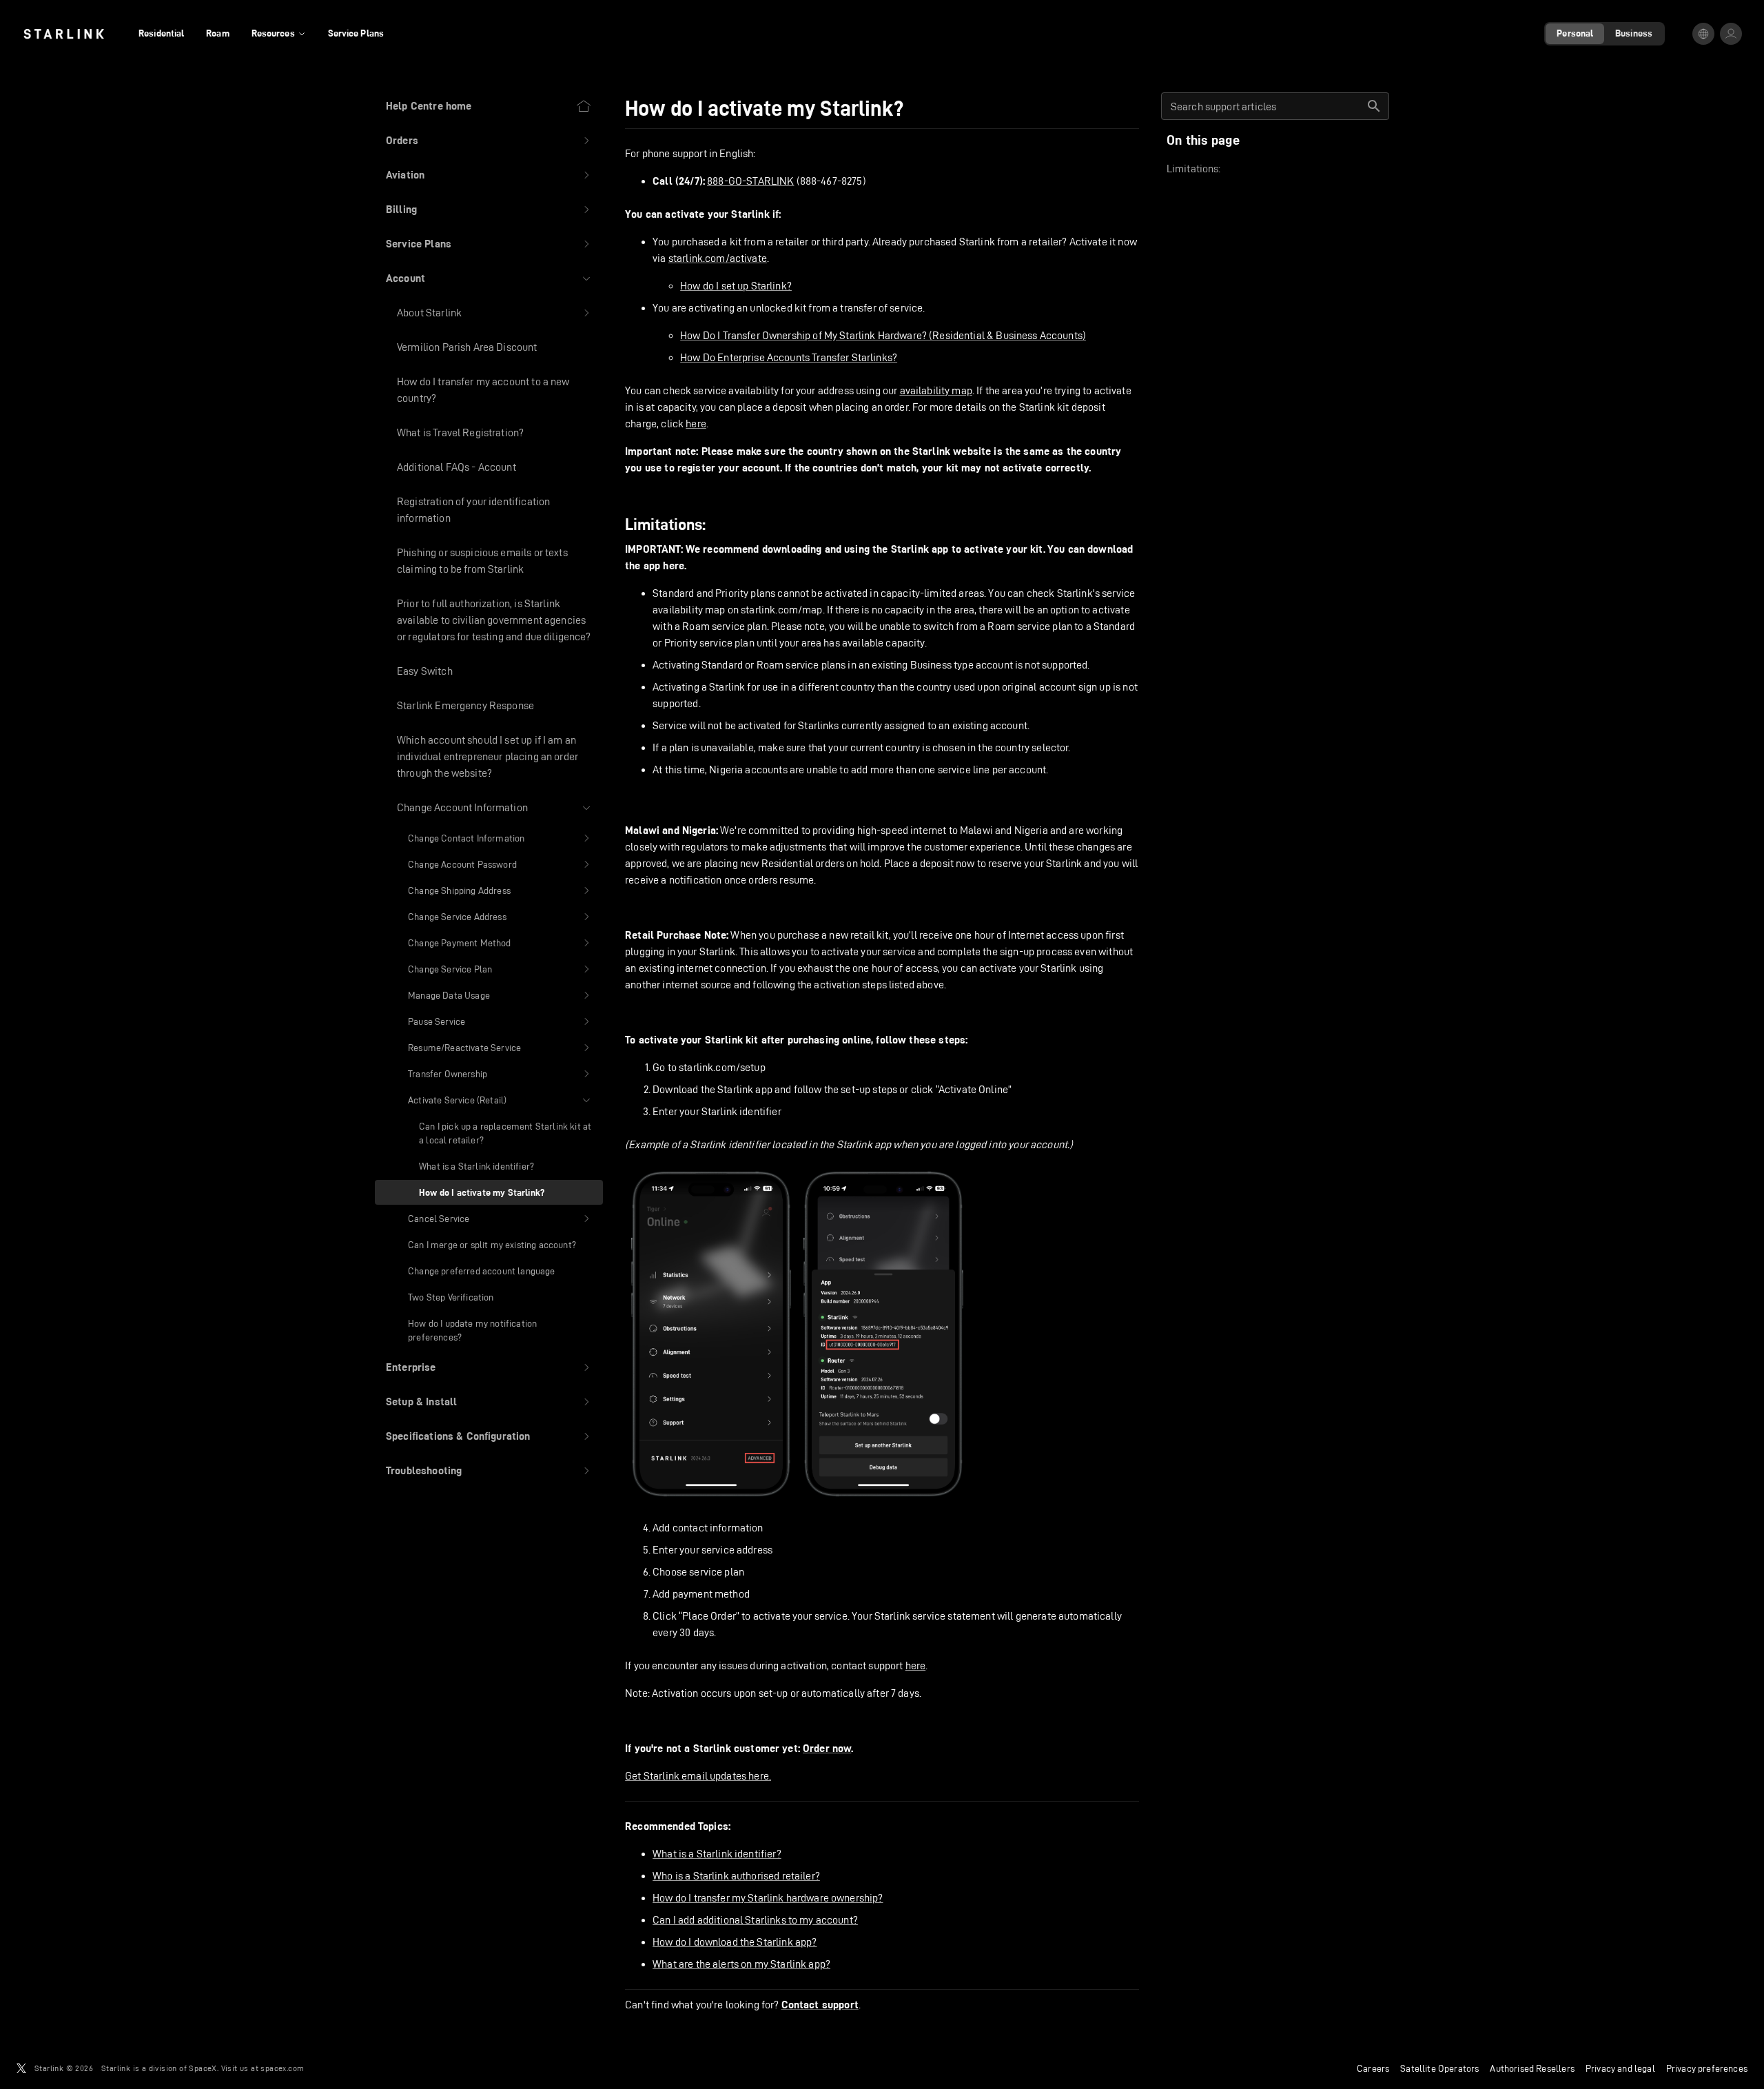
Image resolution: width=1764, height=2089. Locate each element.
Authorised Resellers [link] (1532, 2068)
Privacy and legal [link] (1620, 2068)
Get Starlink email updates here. (698, 1776)
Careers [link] (1373, 2068)
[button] (489, 141)
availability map (936, 390)
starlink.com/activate (718, 258)
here (696, 424)
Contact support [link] (820, 2005)
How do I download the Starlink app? (735, 1942)
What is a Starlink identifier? (717, 1854)
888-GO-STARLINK (750, 181)
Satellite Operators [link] (1439, 2068)
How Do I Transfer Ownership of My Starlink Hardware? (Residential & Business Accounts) (883, 335)
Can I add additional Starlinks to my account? (755, 1920)
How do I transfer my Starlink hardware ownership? (768, 1898)
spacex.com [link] (282, 2068)
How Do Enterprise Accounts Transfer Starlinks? (789, 357)
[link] (64, 34)
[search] (1374, 106)
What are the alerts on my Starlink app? (741, 1964)
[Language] (1703, 34)
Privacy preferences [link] (1707, 2068)
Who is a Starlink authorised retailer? (736, 1876)
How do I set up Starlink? (736, 286)
